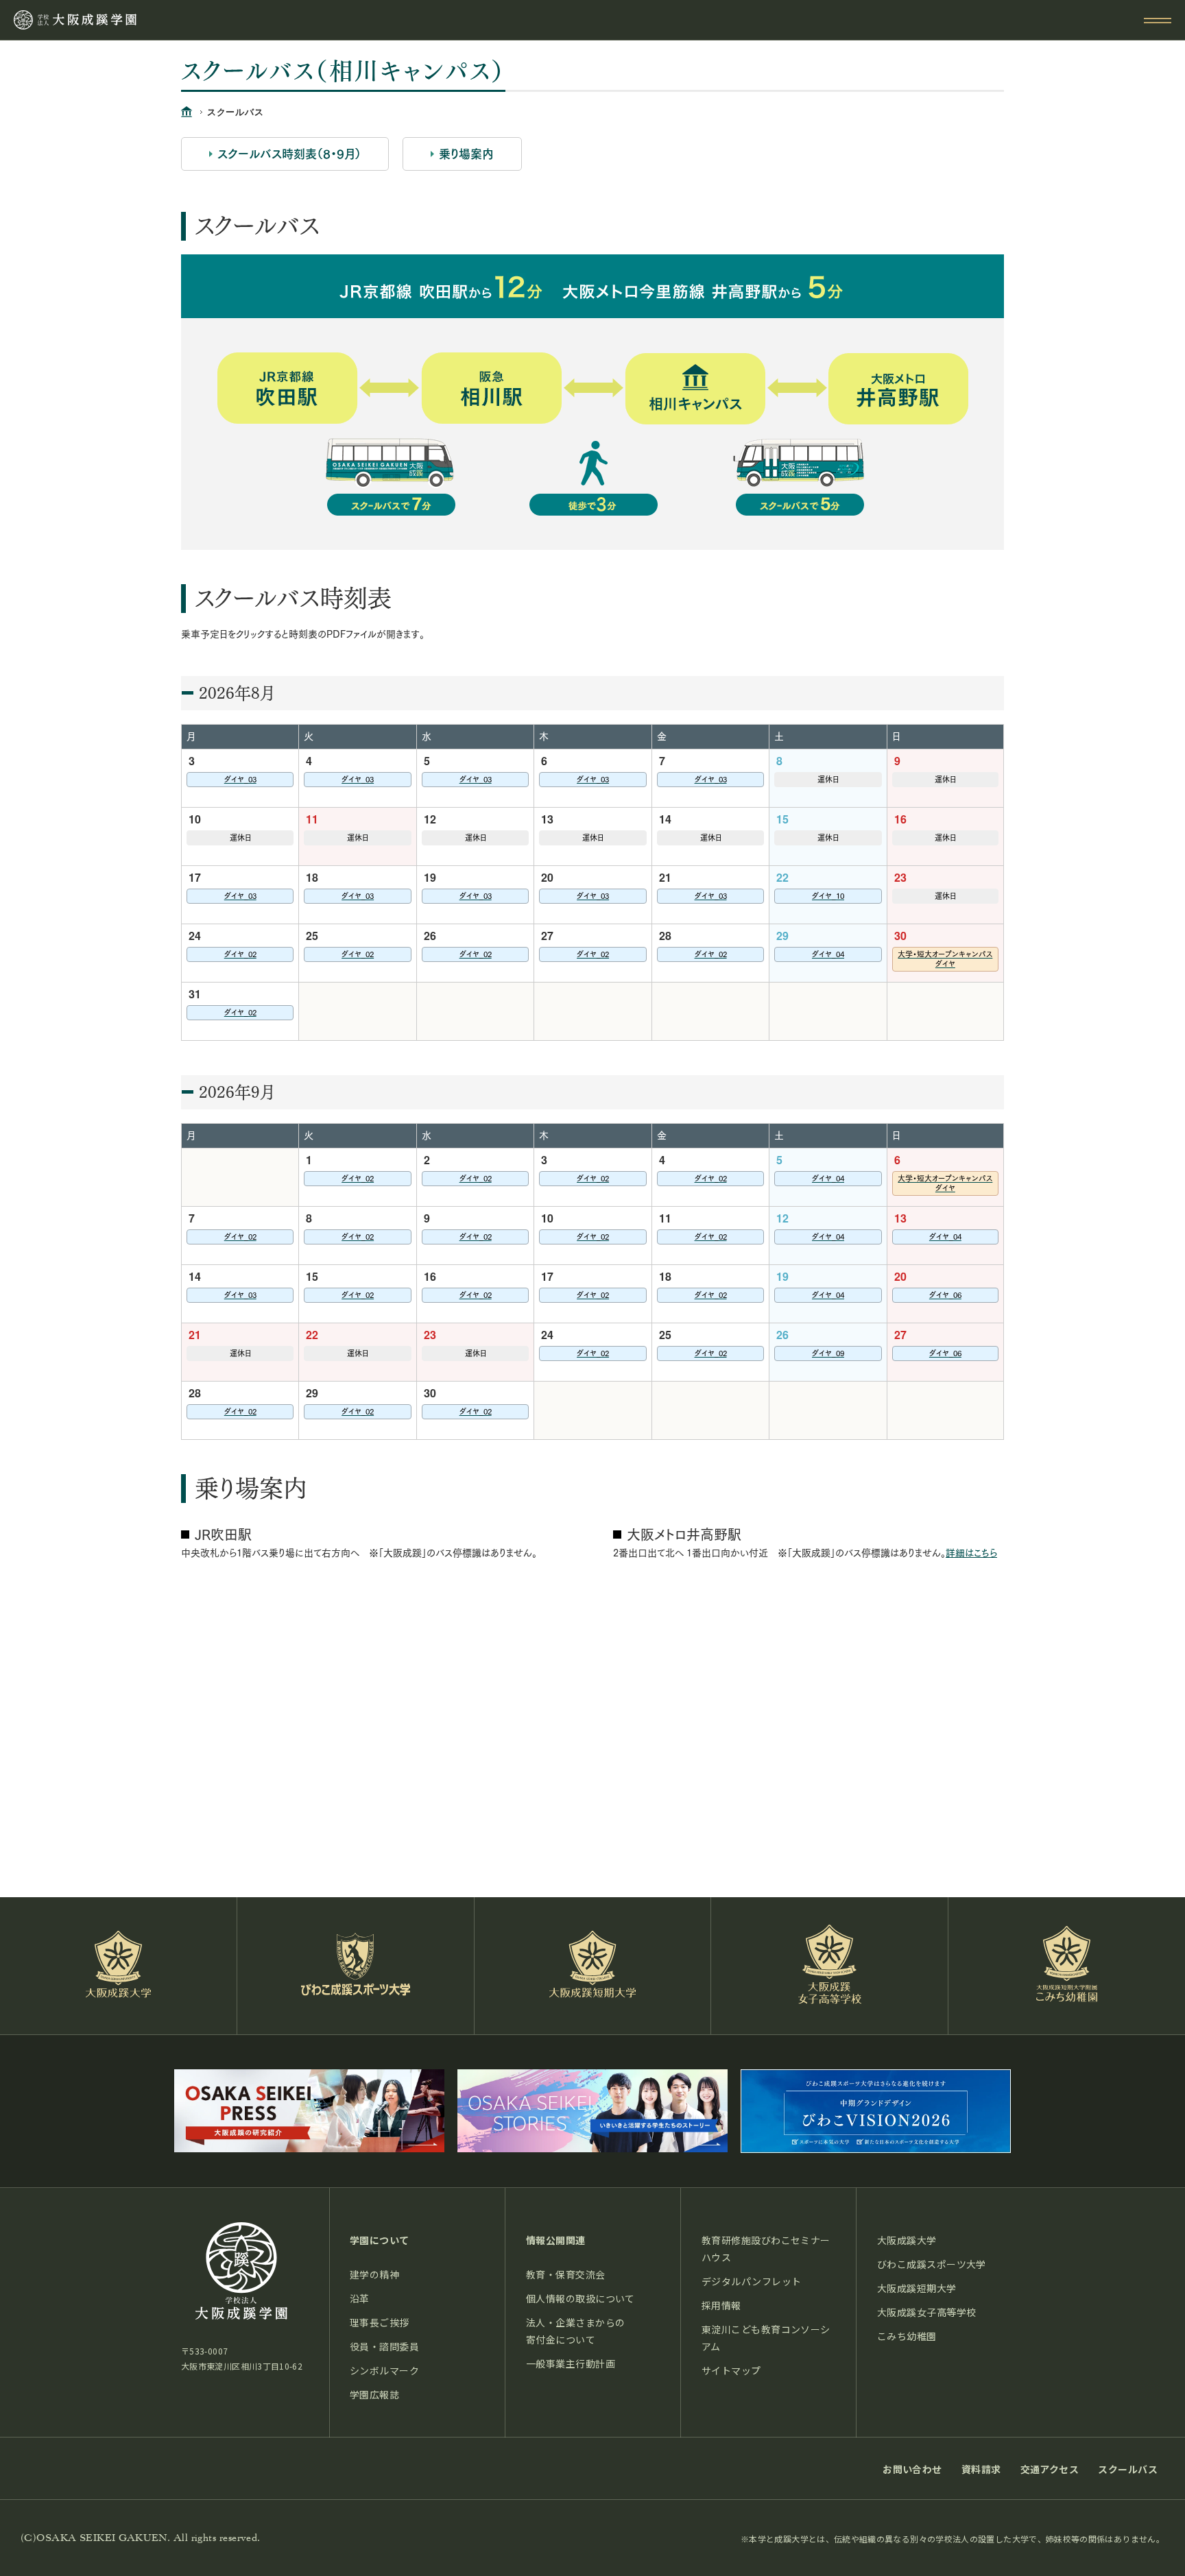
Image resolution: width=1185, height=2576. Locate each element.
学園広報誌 (374, 2394)
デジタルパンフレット (752, 2281)
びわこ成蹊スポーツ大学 (932, 2264)
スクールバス (1128, 2469)
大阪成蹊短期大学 (917, 2288)
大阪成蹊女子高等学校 (927, 2312)
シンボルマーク (384, 2370)
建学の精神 (374, 2274)
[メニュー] (1158, 21)
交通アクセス (1050, 2469)
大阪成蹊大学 (907, 2240)
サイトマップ (731, 2370)
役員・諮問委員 (384, 2346)
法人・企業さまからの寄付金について (576, 2331)
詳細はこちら (971, 1553)
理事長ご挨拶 (380, 2322)
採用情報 (721, 2305)
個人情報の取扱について (580, 2298)
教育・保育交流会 (566, 2274)
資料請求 (981, 2469)
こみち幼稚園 (907, 2336)
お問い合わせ (912, 2469)
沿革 (360, 2298)
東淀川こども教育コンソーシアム (766, 2338)
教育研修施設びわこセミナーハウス (766, 2249)
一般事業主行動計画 (571, 2363)
